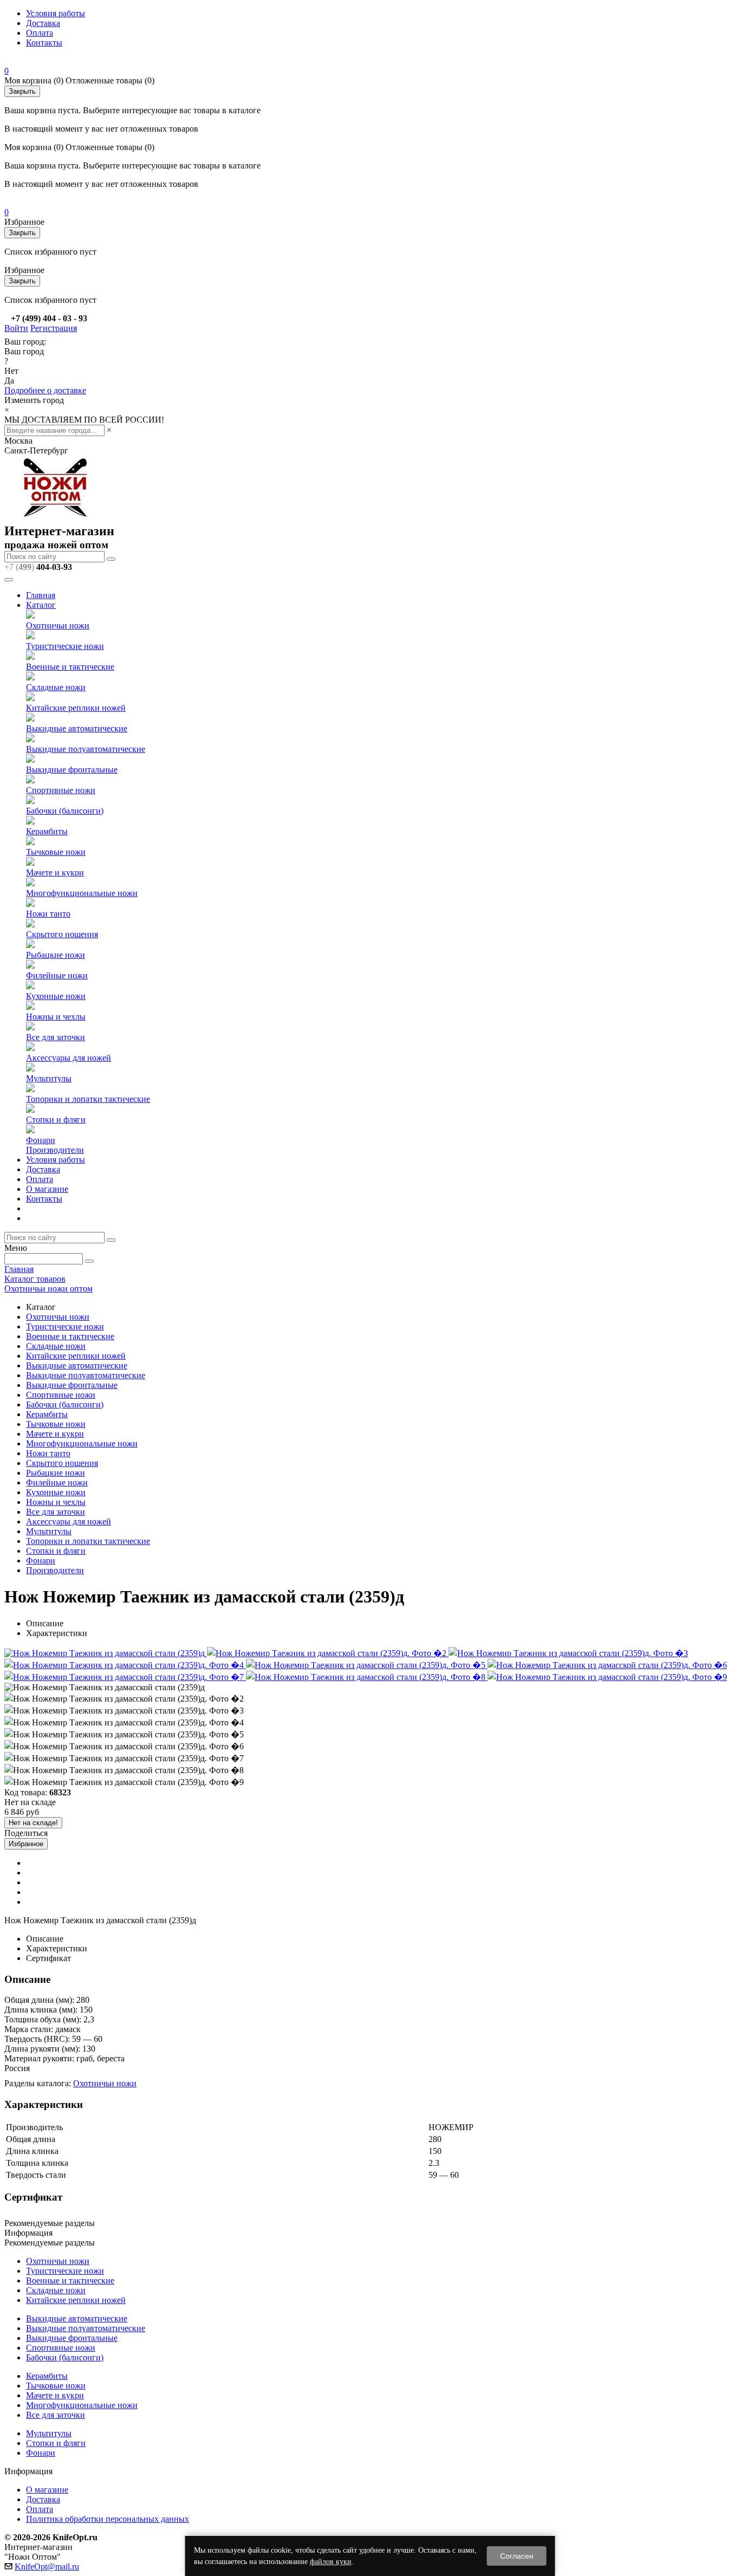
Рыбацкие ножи (56, 955)
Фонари (41, 1140)
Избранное (26, 1844)
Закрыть (22, 91)
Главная (41, 595)
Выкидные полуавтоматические (86, 749)
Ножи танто (48, 914)
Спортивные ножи (61, 790)
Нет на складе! (33, 1823)
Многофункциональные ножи (82, 893)
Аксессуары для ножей (69, 1058)
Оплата (40, 33)
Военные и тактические (70, 667)
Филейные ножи (57, 975)
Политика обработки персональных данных (108, 2519)
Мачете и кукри (55, 872)
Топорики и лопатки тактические (88, 1099)
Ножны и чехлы (56, 1017)
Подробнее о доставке (45, 390)
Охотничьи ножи (58, 625)
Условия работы (56, 13)
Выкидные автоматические (77, 728)
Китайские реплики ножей (76, 708)
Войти (16, 328)
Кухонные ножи (56, 996)
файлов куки (331, 2562)
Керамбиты (47, 831)
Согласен (517, 2556)
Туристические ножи (65, 646)
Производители (55, 1150)
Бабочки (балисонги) (65, 811)
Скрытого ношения (62, 934)
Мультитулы (49, 1078)
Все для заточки (56, 1037)
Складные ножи (56, 687)
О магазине (47, 1189)
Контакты (44, 43)
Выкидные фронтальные (72, 770)
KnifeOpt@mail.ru (47, 2567)
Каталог (41, 605)
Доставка (43, 23)
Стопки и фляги (56, 1120)
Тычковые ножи (56, 852)
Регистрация (54, 328)
